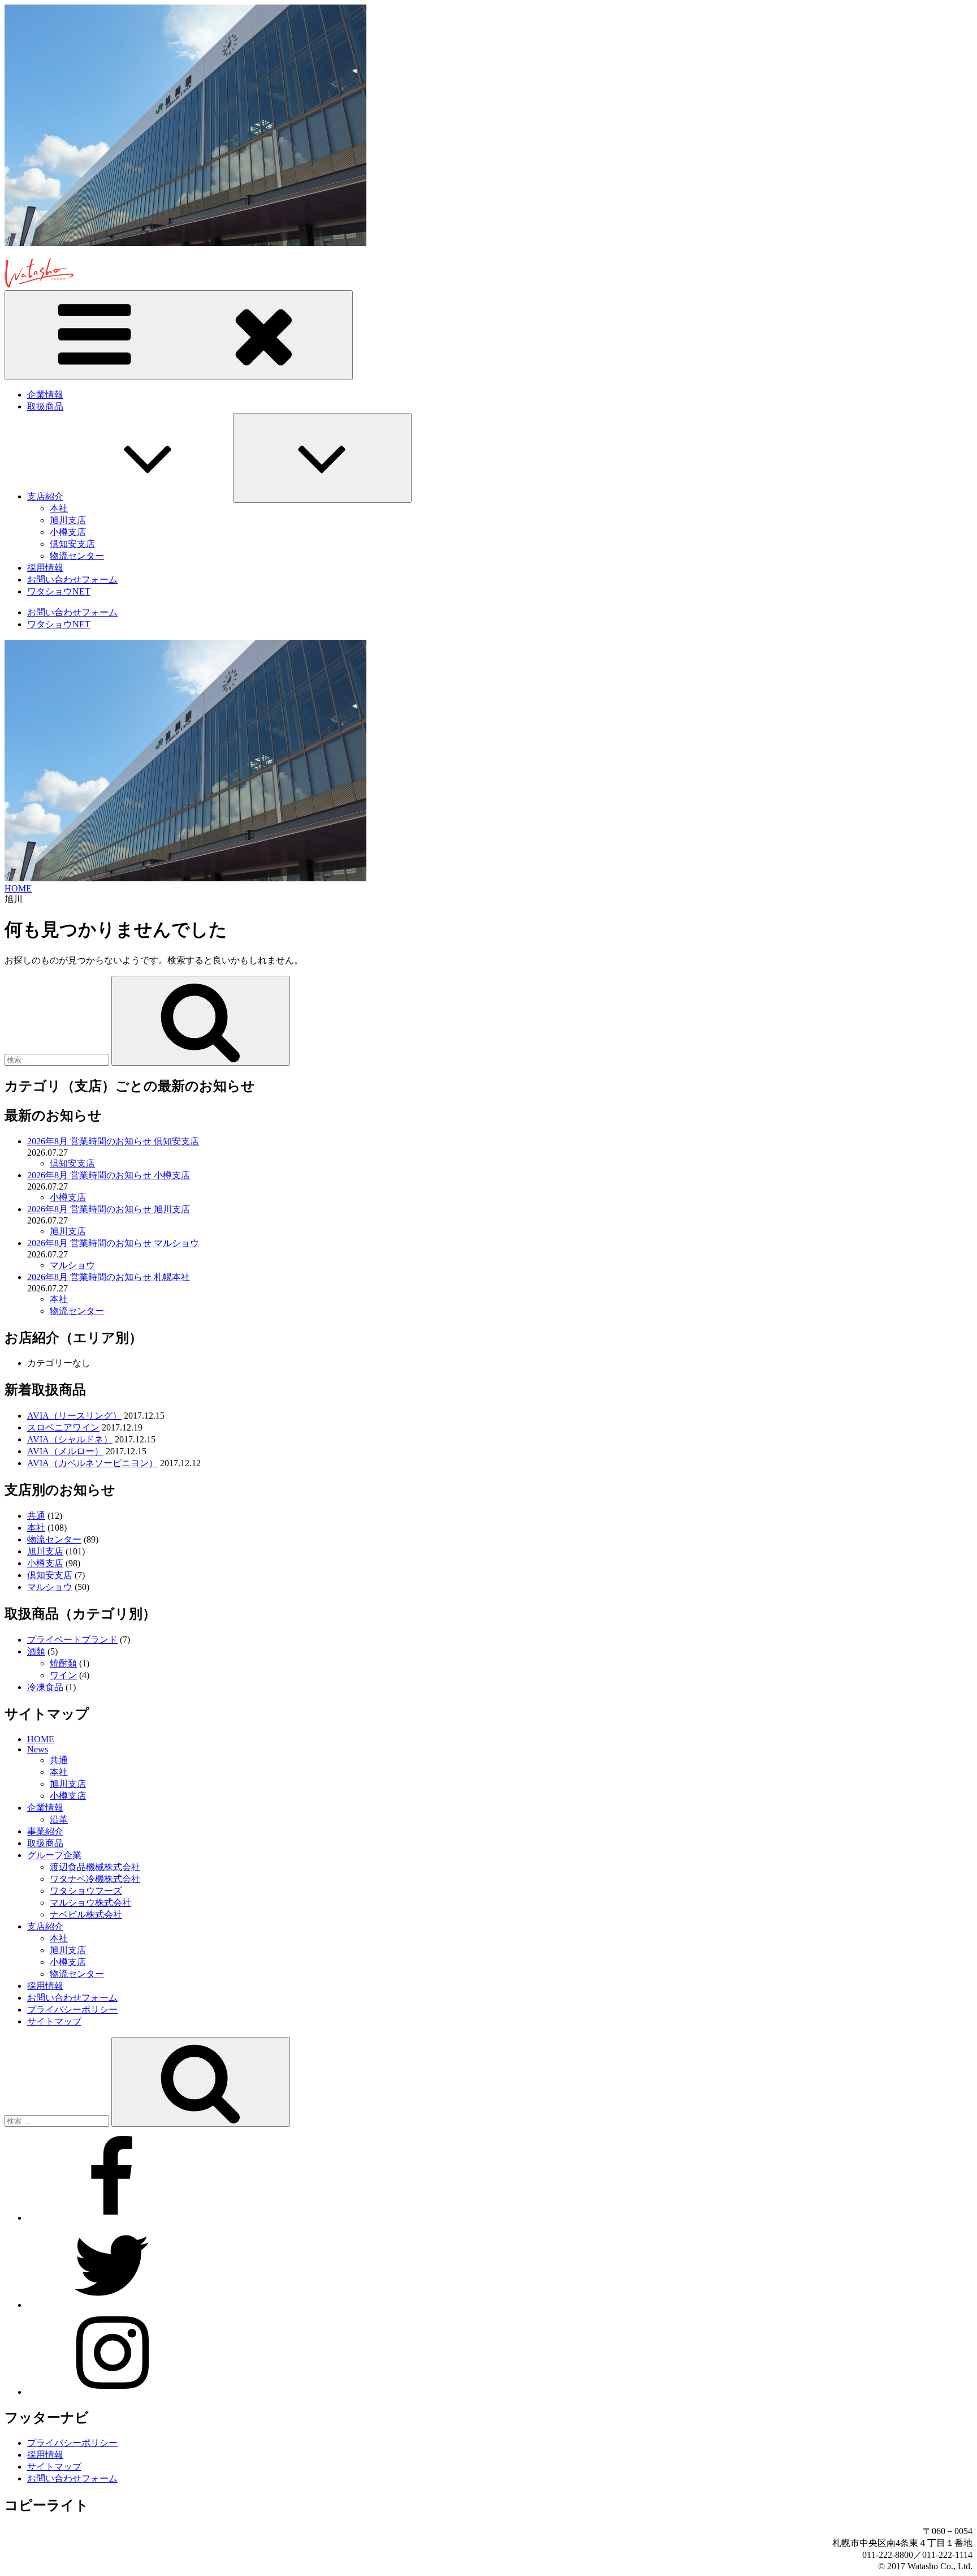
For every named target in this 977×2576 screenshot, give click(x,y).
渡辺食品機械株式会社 (95, 1867)
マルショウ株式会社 (90, 1903)
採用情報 (45, 568)
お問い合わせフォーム (72, 580)
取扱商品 (45, 406)
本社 (59, 508)
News (38, 1749)
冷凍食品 (45, 1687)
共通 (36, 1516)
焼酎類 (63, 1663)
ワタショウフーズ (86, 1891)
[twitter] (112, 2305)
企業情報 (45, 395)
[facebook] (112, 2218)
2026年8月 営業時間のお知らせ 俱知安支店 (113, 1141)
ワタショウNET (59, 591)
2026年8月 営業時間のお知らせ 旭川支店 (109, 1209)
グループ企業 (54, 1855)
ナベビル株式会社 (86, 1914)
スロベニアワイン (63, 1427)
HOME (41, 1739)
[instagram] (112, 2392)
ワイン (63, 1675)
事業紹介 (45, 1831)
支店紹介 (45, 496)
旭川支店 (68, 520)
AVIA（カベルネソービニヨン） (92, 1463)
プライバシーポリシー (72, 2009)
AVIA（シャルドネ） (70, 1439)
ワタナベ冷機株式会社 (95, 1879)
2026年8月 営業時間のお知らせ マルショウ (113, 1243)
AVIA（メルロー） (65, 1451)
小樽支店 (68, 532)
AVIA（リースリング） (74, 1416)
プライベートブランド (72, 1640)
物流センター (77, 556)
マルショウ (72, 1265)
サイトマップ (54, 2021)
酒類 (36, 1651)
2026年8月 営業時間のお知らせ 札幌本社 (109, 1277)
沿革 (59, 1819)
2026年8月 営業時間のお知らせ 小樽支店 (109, 1175)
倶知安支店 (72, 544)
